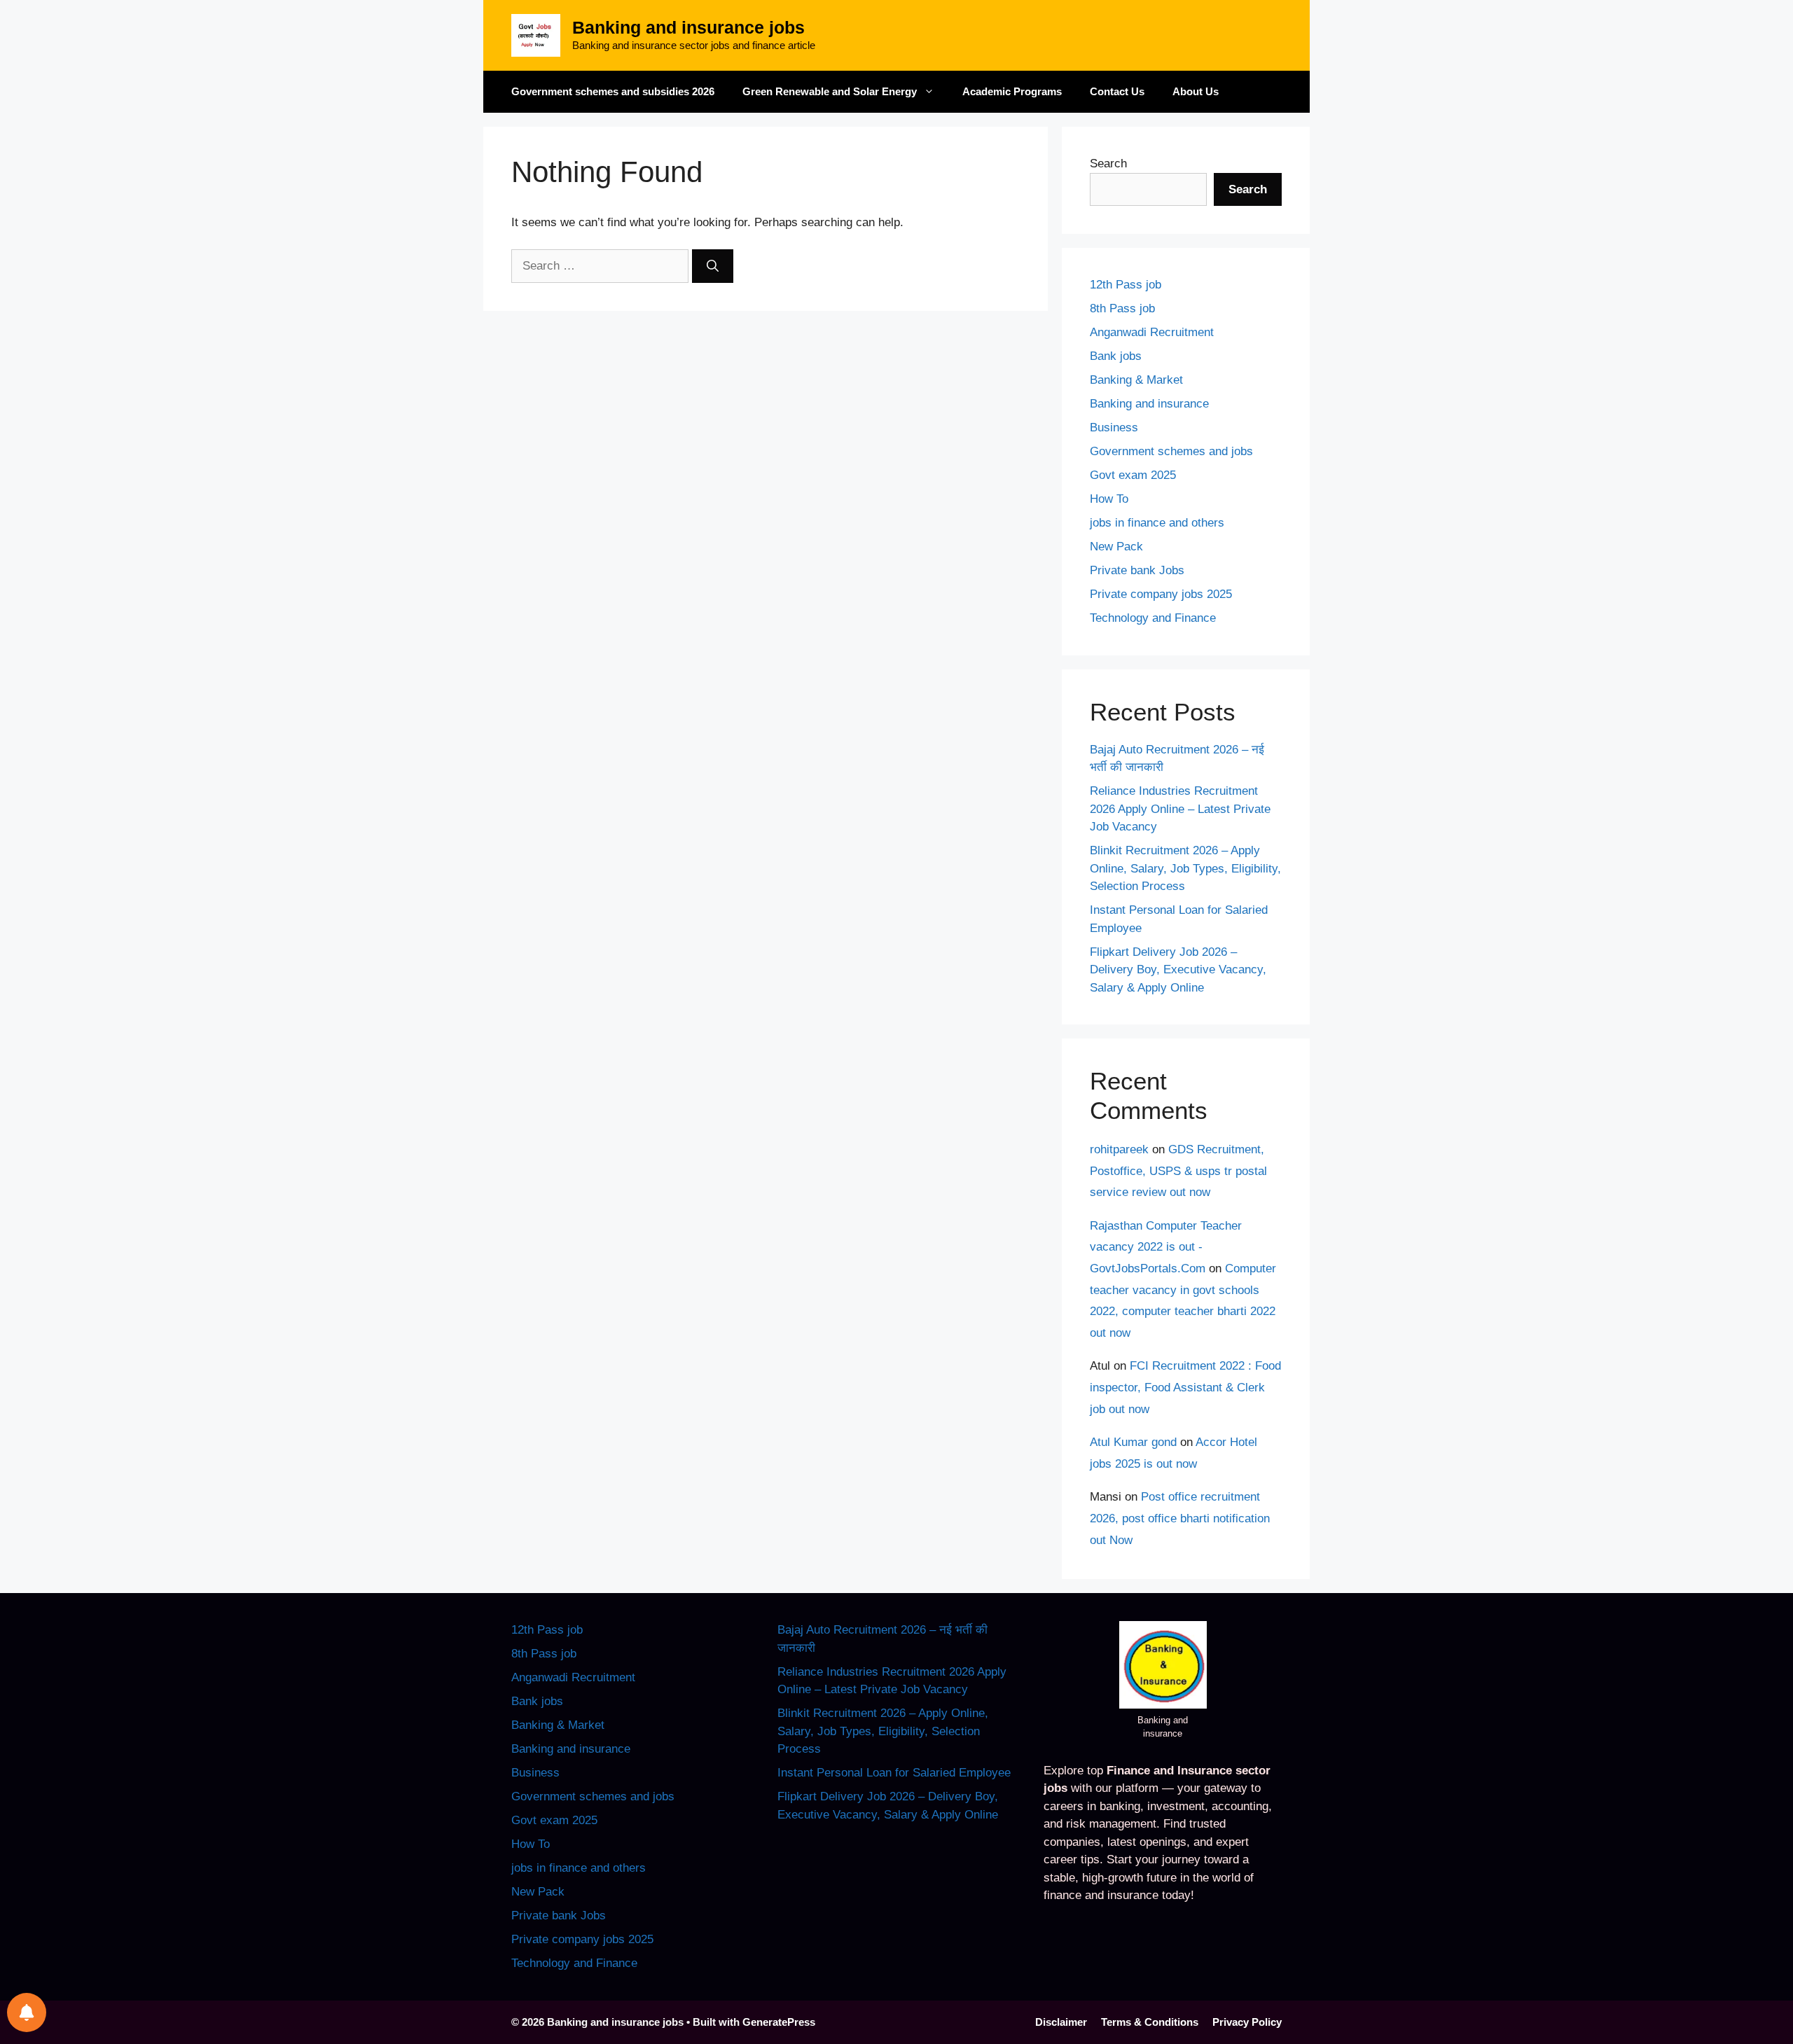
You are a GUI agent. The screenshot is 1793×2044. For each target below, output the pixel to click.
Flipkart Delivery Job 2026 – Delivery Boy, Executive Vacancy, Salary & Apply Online (1178, 970)
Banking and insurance (1149, 404)
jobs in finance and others (1157, 523)
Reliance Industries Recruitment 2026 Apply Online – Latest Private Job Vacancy (1180, 809)
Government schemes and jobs (1171, 451)
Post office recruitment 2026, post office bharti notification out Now (1180, 1518)
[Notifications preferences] (27, 2012)
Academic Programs (1012, 91)
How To (1109, 499)
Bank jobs (1116, 356)
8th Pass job (1122, 308)
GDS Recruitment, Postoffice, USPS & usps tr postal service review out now (1178, 1171)
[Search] (713, 266)
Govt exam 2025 (1133, 475)
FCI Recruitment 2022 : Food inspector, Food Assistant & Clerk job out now (1185, 1387)
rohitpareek (1119, 1149)
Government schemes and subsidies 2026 (613, 91)
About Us (1196, 91)
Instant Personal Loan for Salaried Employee (894, 1773)
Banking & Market (1136, 380)
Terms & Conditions (1150, 2022)
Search (1108, 164)
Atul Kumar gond (1133, 1442)
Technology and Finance (1153, 618)
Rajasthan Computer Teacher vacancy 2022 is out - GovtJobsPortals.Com (1166, 1247)
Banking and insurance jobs (688, 27)
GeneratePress (779, 2022)
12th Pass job (1126, 285)
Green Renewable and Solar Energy (830, 91)
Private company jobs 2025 (1161, 594)
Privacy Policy (1247, 2022)
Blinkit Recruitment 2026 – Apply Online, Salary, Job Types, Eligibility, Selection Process (1185, 868)
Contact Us (1117, 91)
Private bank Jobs (1137, 570)
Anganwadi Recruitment (1152, 332)
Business (1114, 427)
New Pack (1116, 547)
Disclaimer (1061, 2022)
